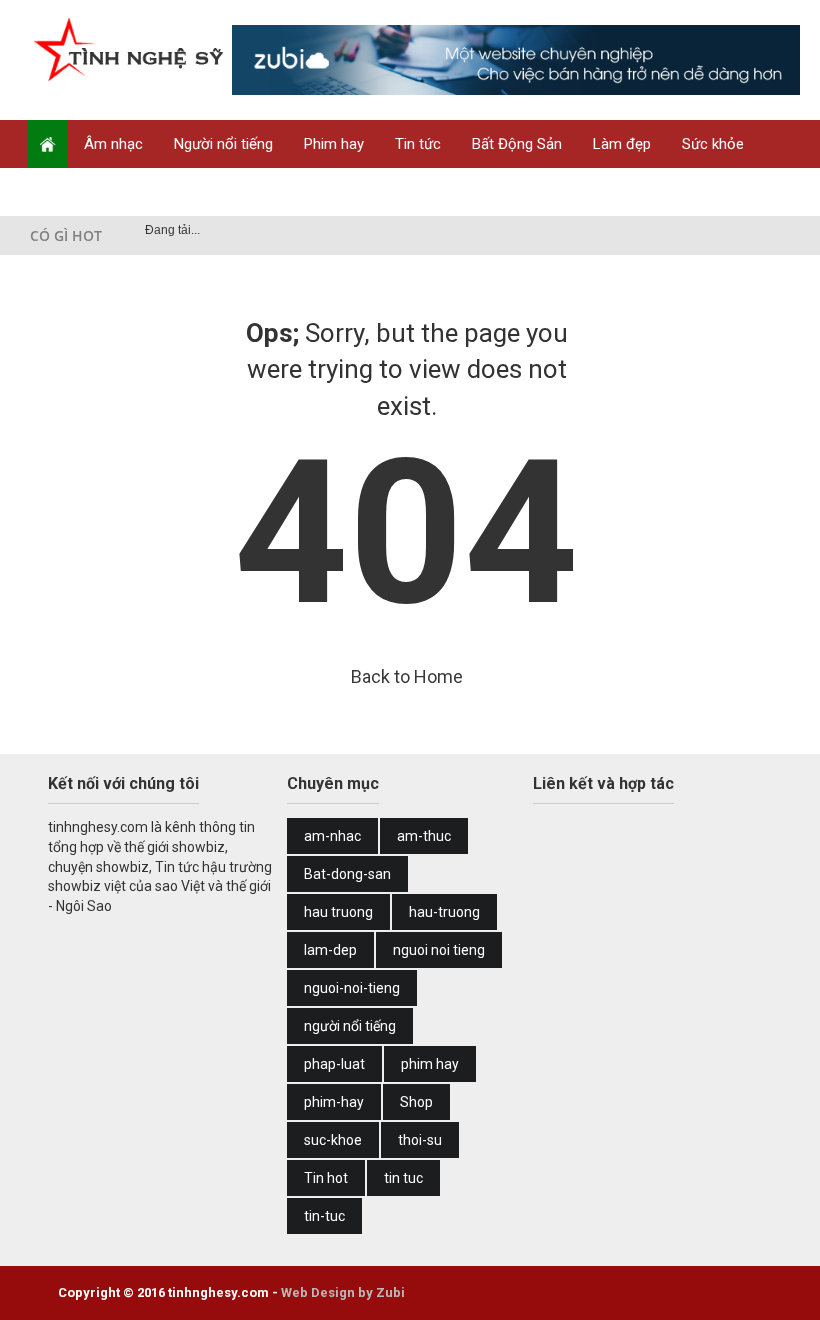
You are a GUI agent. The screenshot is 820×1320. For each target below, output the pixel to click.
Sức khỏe (713, 144)
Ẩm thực (71, 192)
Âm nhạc (113, 144)
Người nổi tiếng (223, 144)
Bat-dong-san (347, 874)
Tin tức (418, 144)
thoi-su (420, 1140)
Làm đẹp (622, 144)
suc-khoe (333, 1140)
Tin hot (326, 1178)
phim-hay (334, 1102)
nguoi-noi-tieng (352, 988)
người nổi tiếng (350, 1026)
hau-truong (444, 912)
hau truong (338, 912)
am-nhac (332, 836)
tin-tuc (324, 1216)
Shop (148, 192)
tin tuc (403, 1178)
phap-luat (334, 1064)
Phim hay (334, 144)
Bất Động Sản (517, 144)
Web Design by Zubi (343, 1292)
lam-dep (330, 950)
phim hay (430, 1064)
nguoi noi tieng (439, 950)
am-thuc (424, 836)
